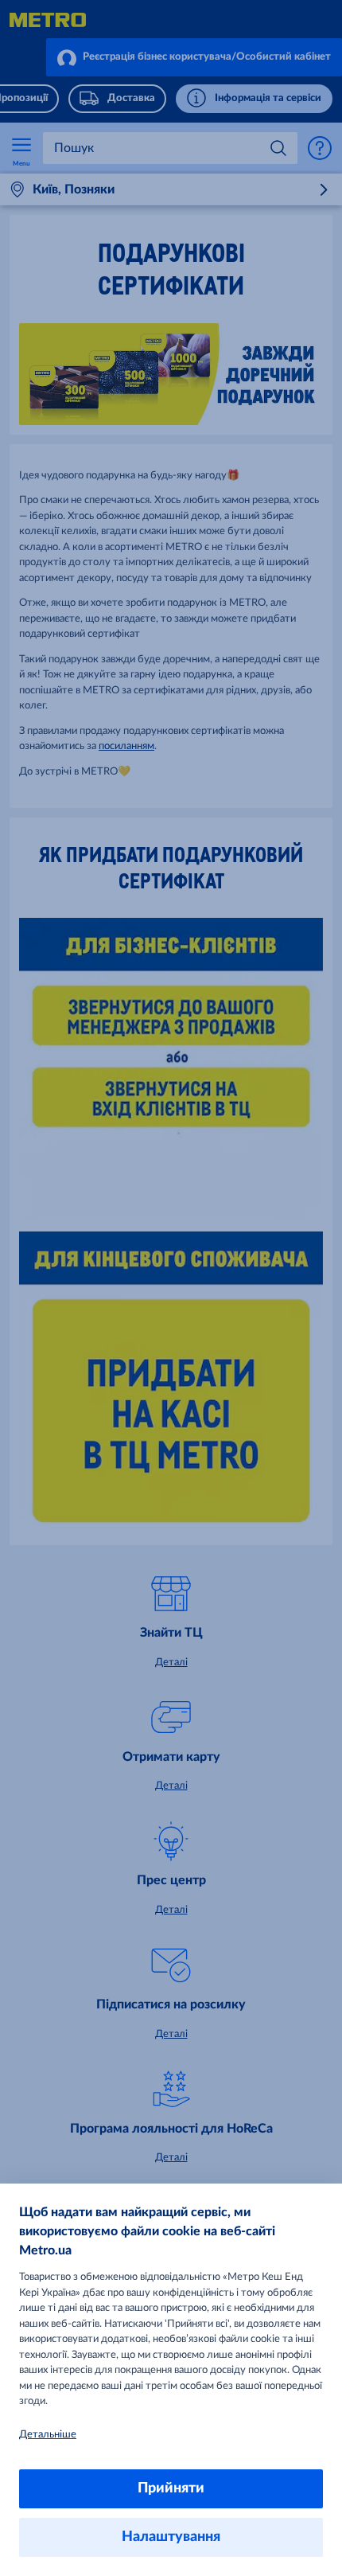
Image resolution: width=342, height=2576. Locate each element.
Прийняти (171, 2488)
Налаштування (171, 2537)
